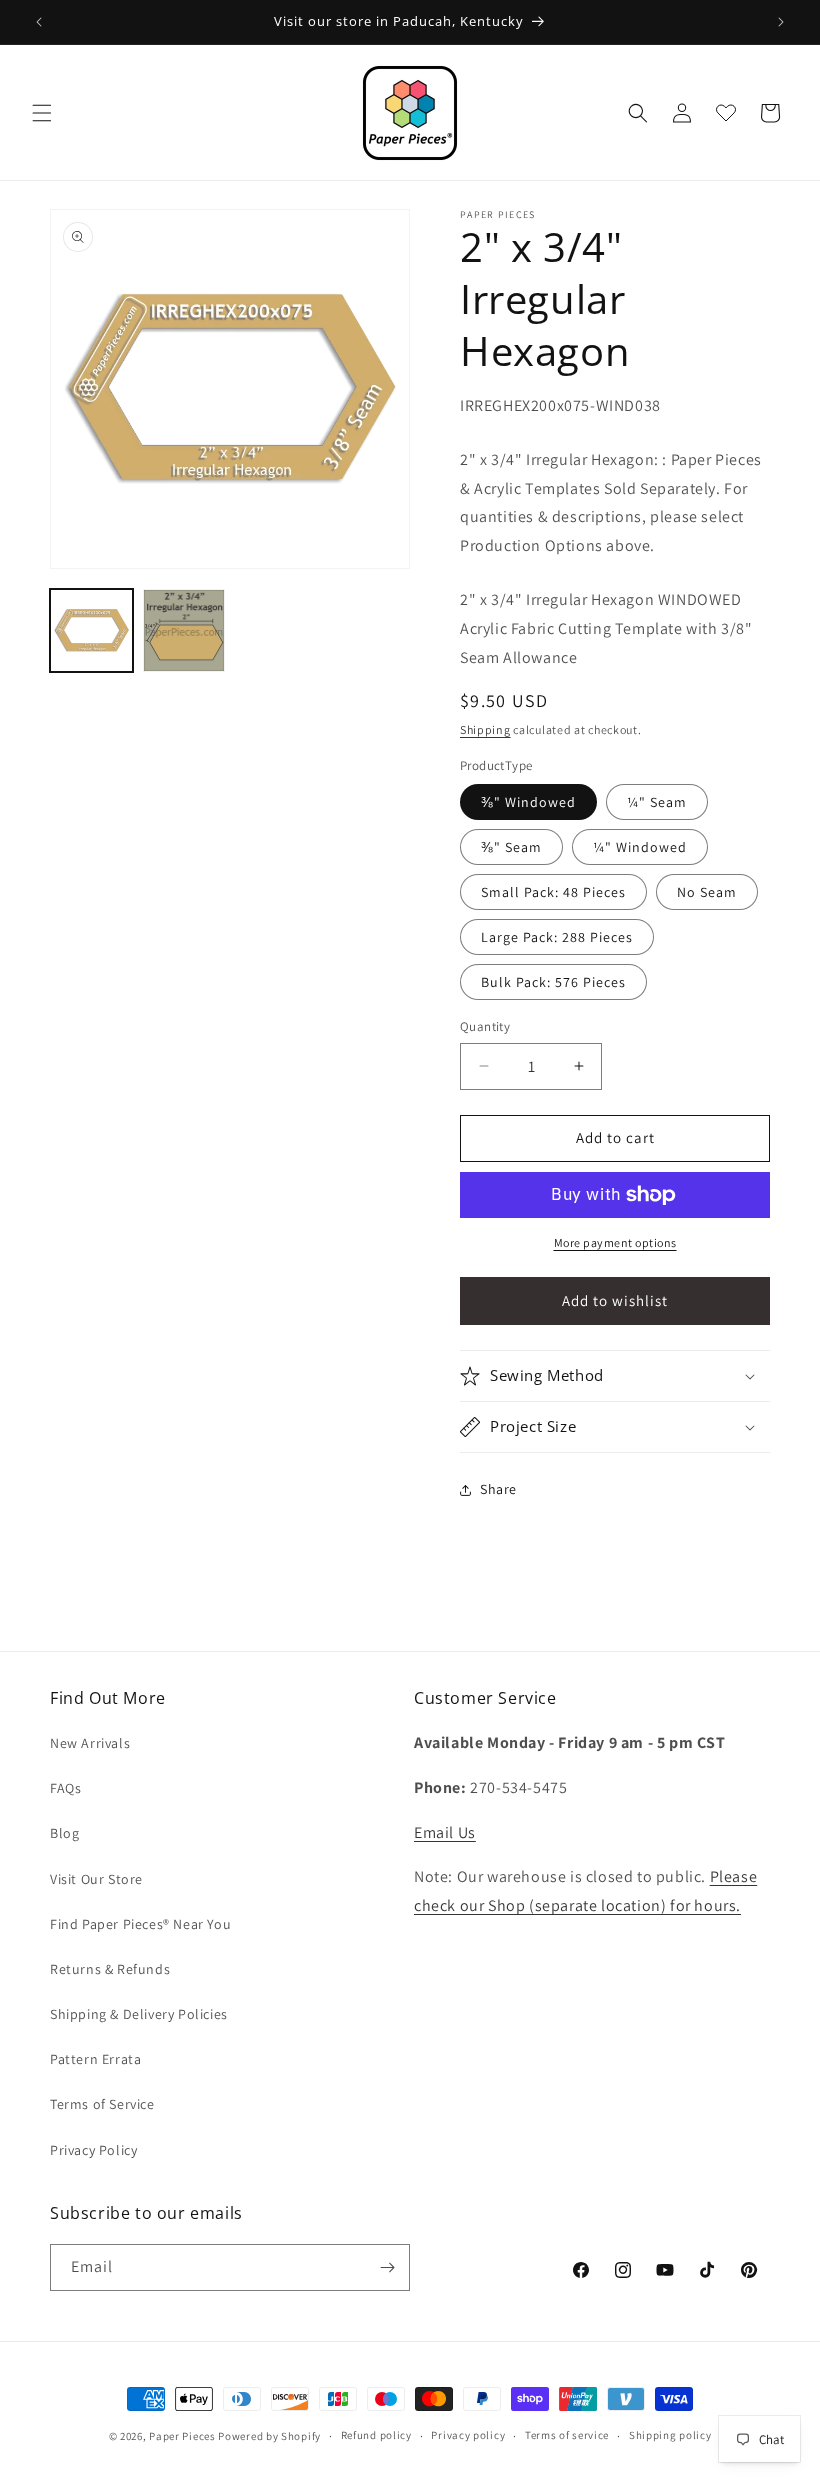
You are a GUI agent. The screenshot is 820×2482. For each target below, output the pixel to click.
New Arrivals (90, 1743)
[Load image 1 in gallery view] (91, 630)
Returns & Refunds (110, 1969)
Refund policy (376, 2435)
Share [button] (498, 1489)
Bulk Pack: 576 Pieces (553, 982)
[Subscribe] (387, 2267)
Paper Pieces (182, 2436)
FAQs (65, 1788)
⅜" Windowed (528, 802)
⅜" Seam (511, 847)
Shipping (485, 729)
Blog (64, 1833)
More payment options (615, 1242)
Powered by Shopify (269, 2436)
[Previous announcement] (39, 22)
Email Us (445, 1832)
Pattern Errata (95, 2059)
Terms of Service (102, 2104)
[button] (42, 113)
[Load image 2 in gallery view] (184, 630)
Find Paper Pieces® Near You (140, 1924)
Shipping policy (670, 2435)
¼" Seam (657, 802)
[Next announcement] (781, 22)
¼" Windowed (640, 847)
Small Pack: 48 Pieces (553, 892)
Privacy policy (468, 2435)
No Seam (707, 892)
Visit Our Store (96, 1879)
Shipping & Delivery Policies (139, 2014)
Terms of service (567, 2435)
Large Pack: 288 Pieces (557, 937)
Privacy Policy (93, 2150)
